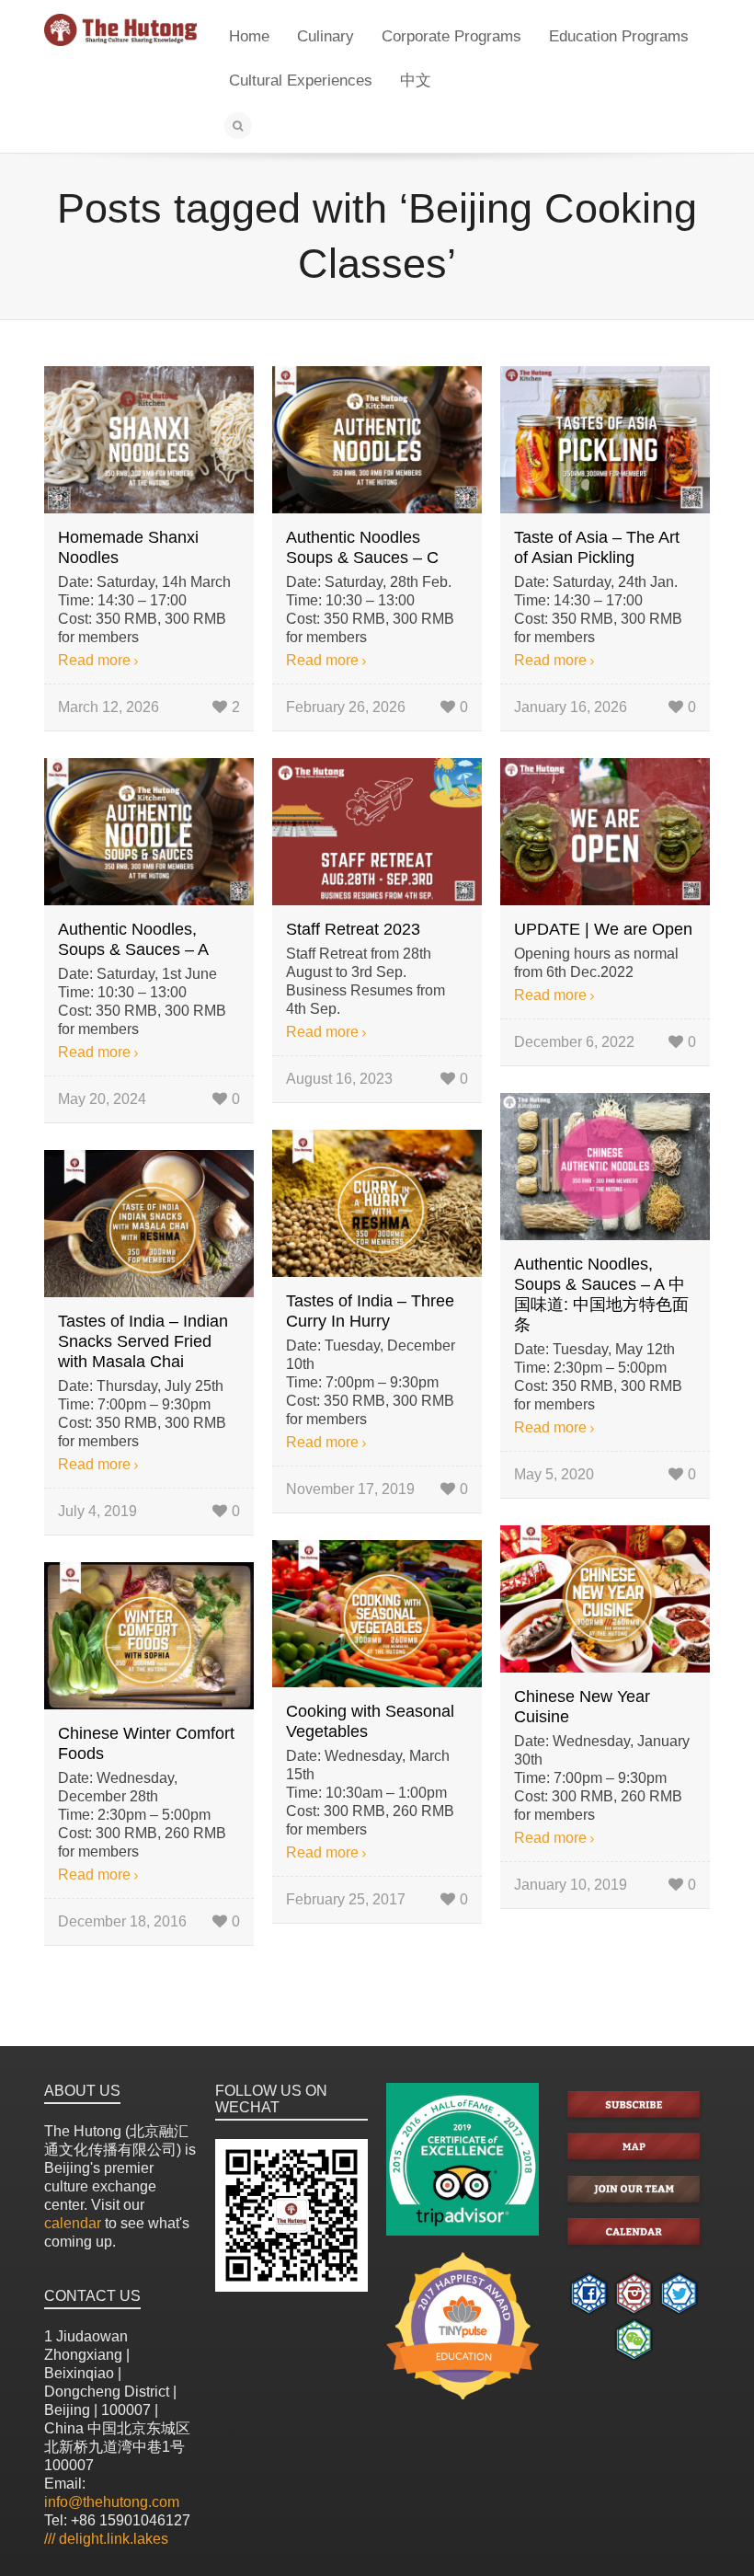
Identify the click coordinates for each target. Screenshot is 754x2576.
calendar (73, 2223)
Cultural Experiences (301, 80)
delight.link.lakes (106, 2539)
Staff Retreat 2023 (353, 929)
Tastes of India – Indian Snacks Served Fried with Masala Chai (143, 1341)
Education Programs (619, 36)
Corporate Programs (451, 36)
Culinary (326, 36)
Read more (94, 660)
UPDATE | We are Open (603, 929)
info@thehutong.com (112, 2502)
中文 (416, 80)
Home (249, 36)
